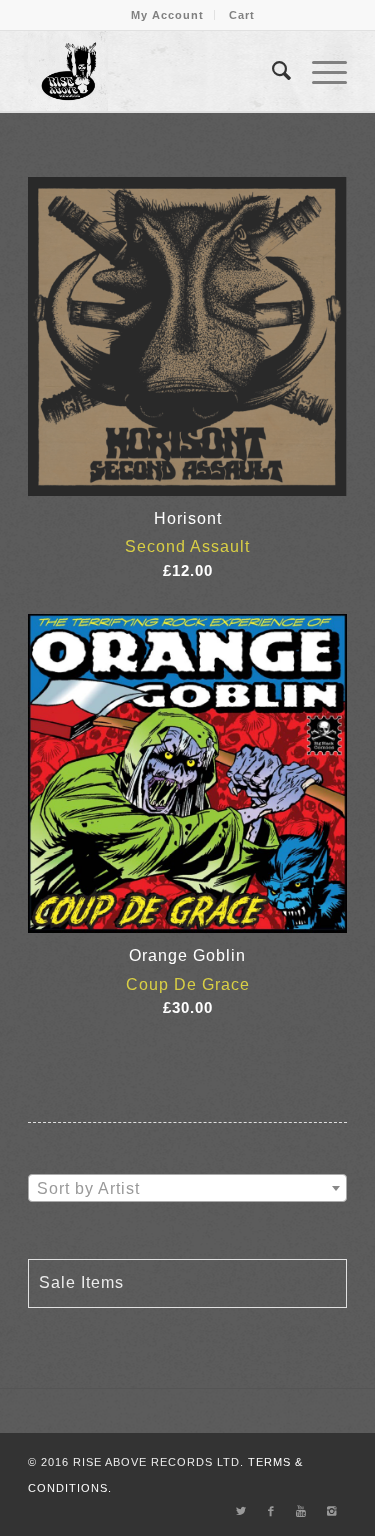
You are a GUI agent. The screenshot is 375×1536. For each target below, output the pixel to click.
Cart (242, 15)
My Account (167, 15)
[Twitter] (242, 1511)
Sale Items (81, 1282)
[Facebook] (272, 1511)
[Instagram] (332, 1511)
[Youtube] (302, 1511)
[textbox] (187, 1189)
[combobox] (187, 1188)
